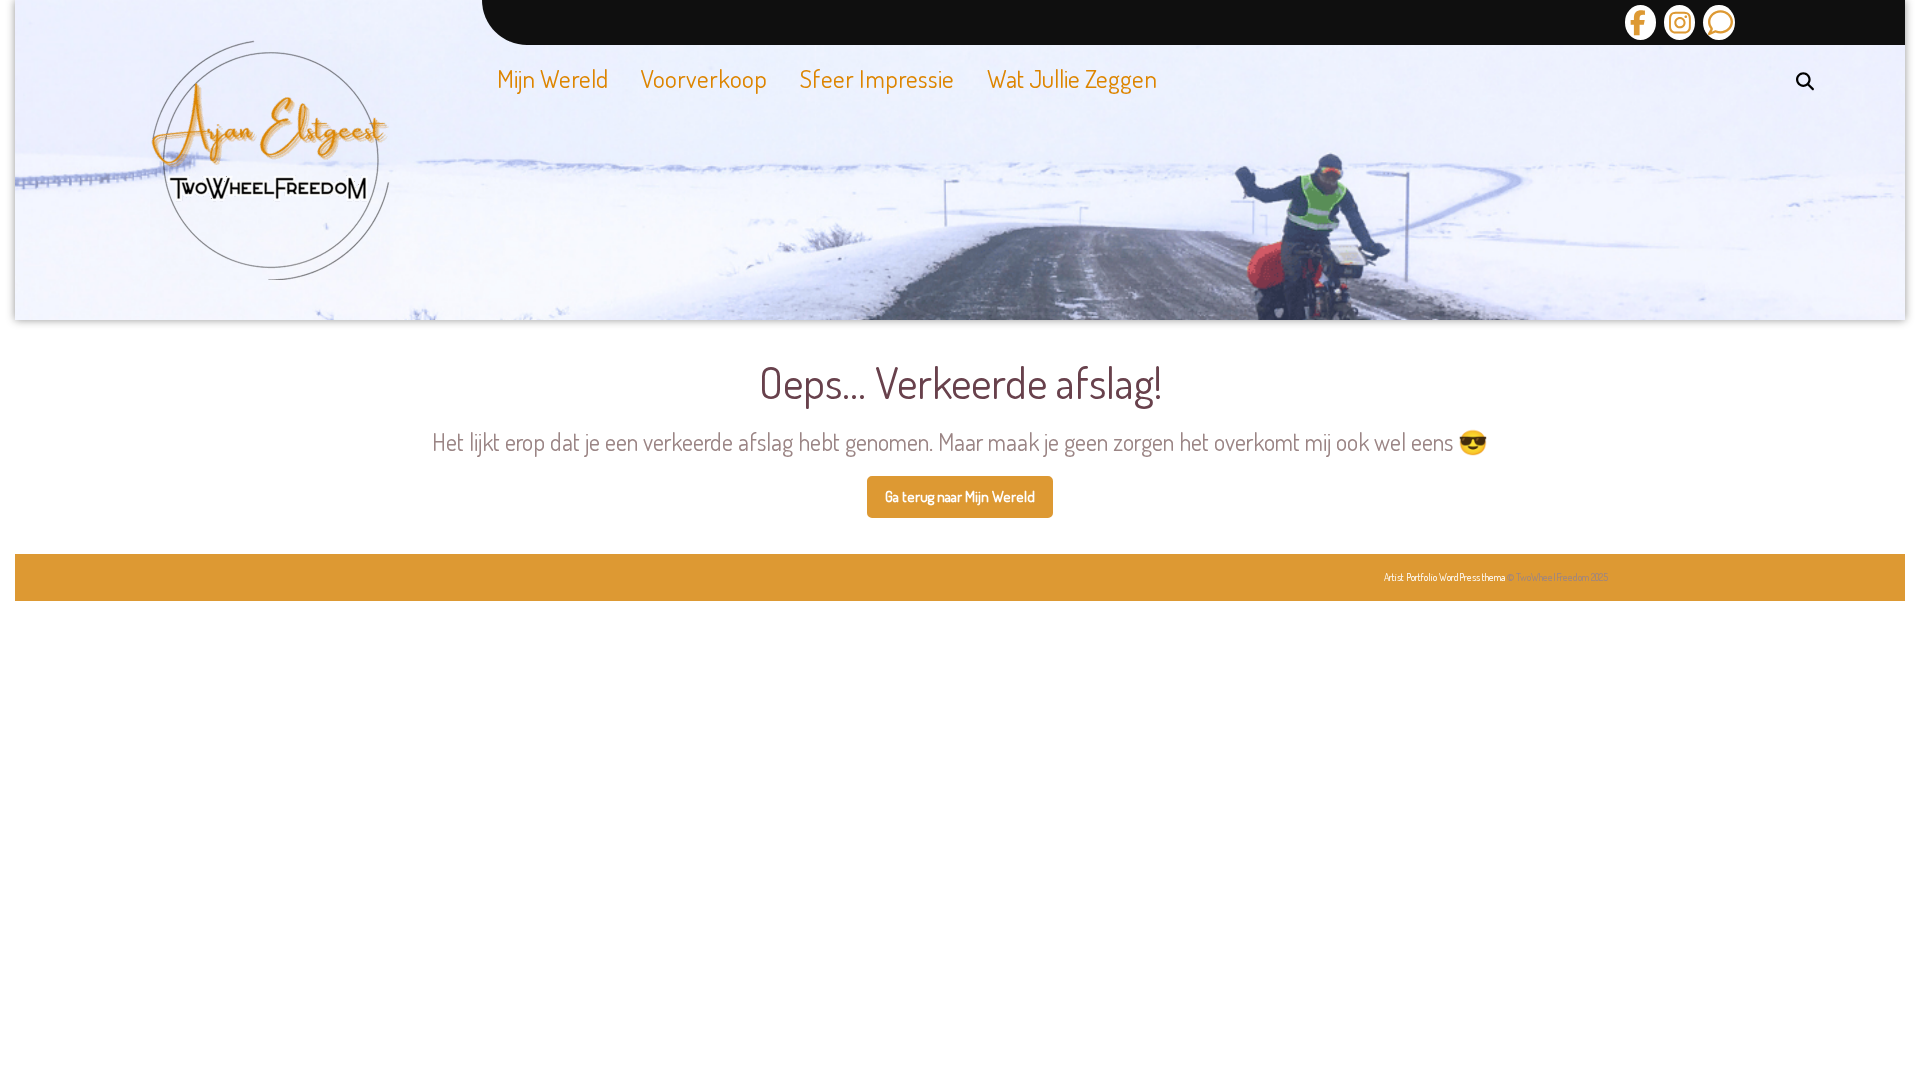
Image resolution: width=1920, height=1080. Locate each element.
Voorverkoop (704, 78)
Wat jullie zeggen (1072, 78)
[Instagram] (1677, 22)
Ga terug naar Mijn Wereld (969, 503)
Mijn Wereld (552, 78)
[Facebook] (1640, 22)
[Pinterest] (1716, 22)
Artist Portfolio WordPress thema (1444, 577)
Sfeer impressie (877, 78)
